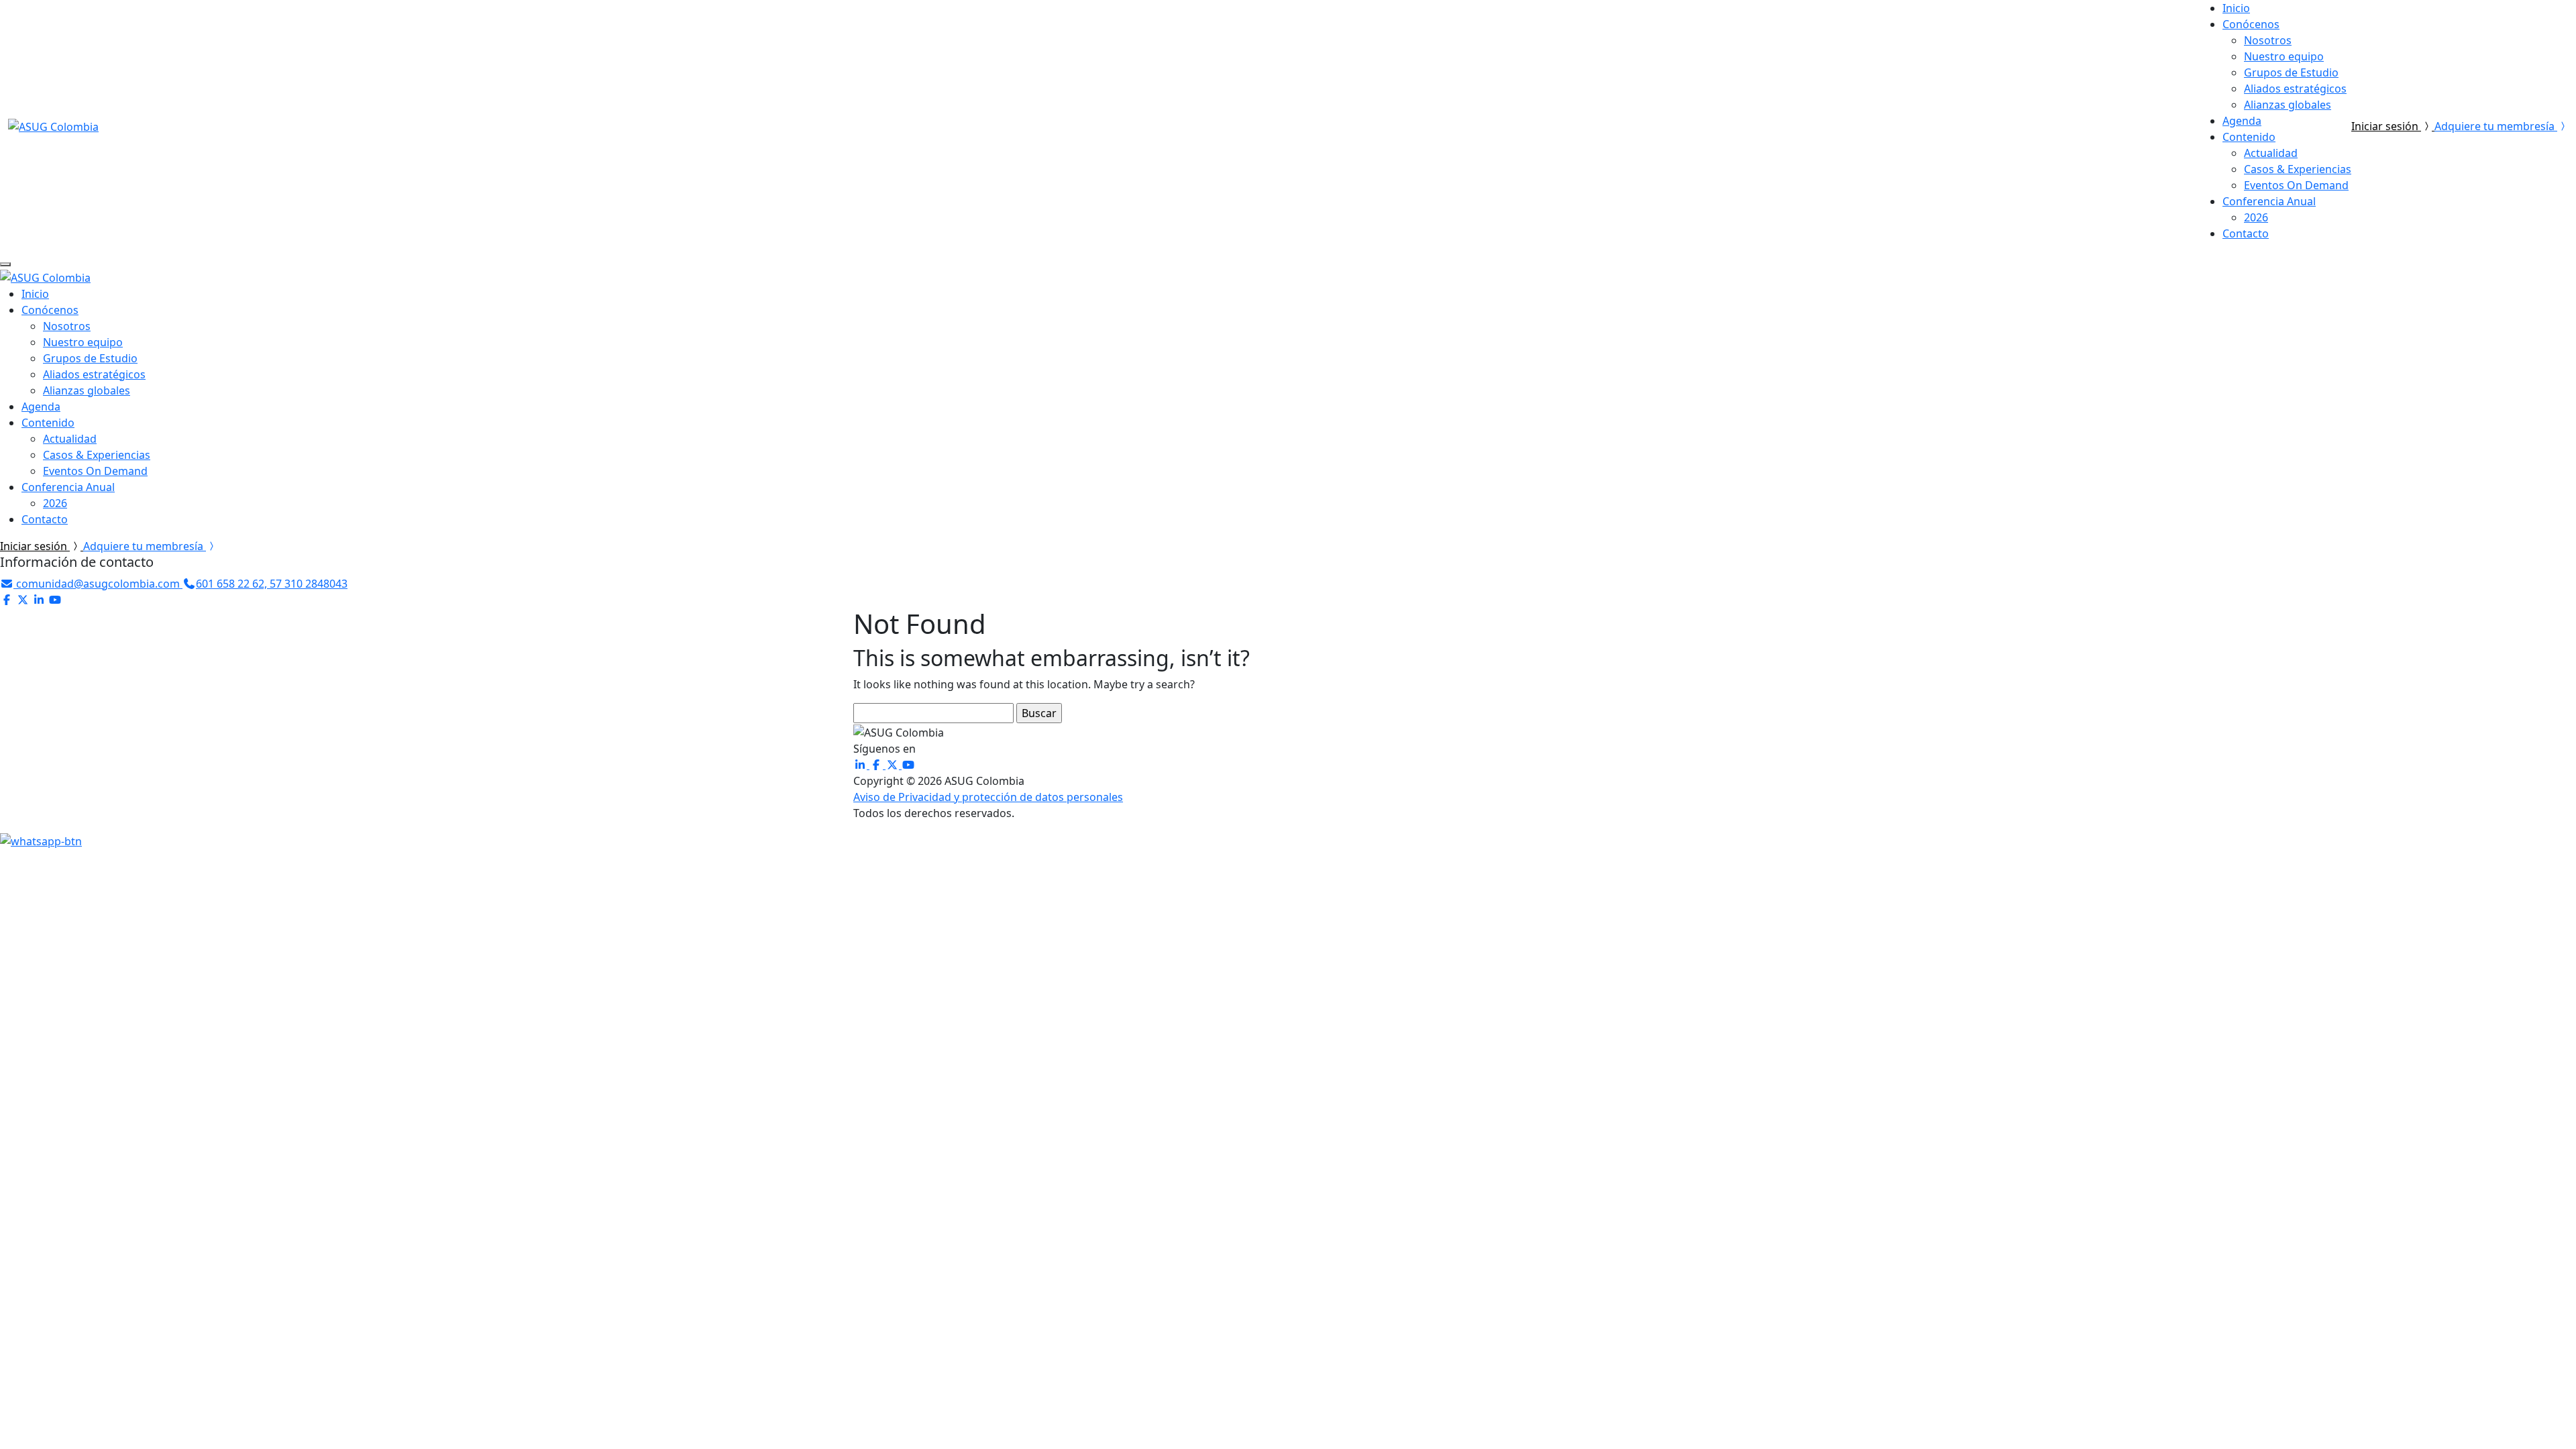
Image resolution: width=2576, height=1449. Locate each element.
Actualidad (2271, 153)
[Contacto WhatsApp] (41, 840)
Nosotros (2268, 40)
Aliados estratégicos (2295, 89)
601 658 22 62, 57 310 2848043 (272, 584)
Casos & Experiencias (2298, 169)
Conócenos (2251, 24)
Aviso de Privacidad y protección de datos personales (988, 797)
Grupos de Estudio (2291, 72)
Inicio (2236, 8)
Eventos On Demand (2296, 185)
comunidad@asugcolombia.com (98, 584)
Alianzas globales (2288, 105)
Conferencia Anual (2269, 201)
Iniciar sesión (2386, 126)
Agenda (2242, 121)
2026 (2256, 217)
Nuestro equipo (2284, 56)
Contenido (2249, 137)
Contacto (2246, 233)
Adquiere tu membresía (2496, 126)
